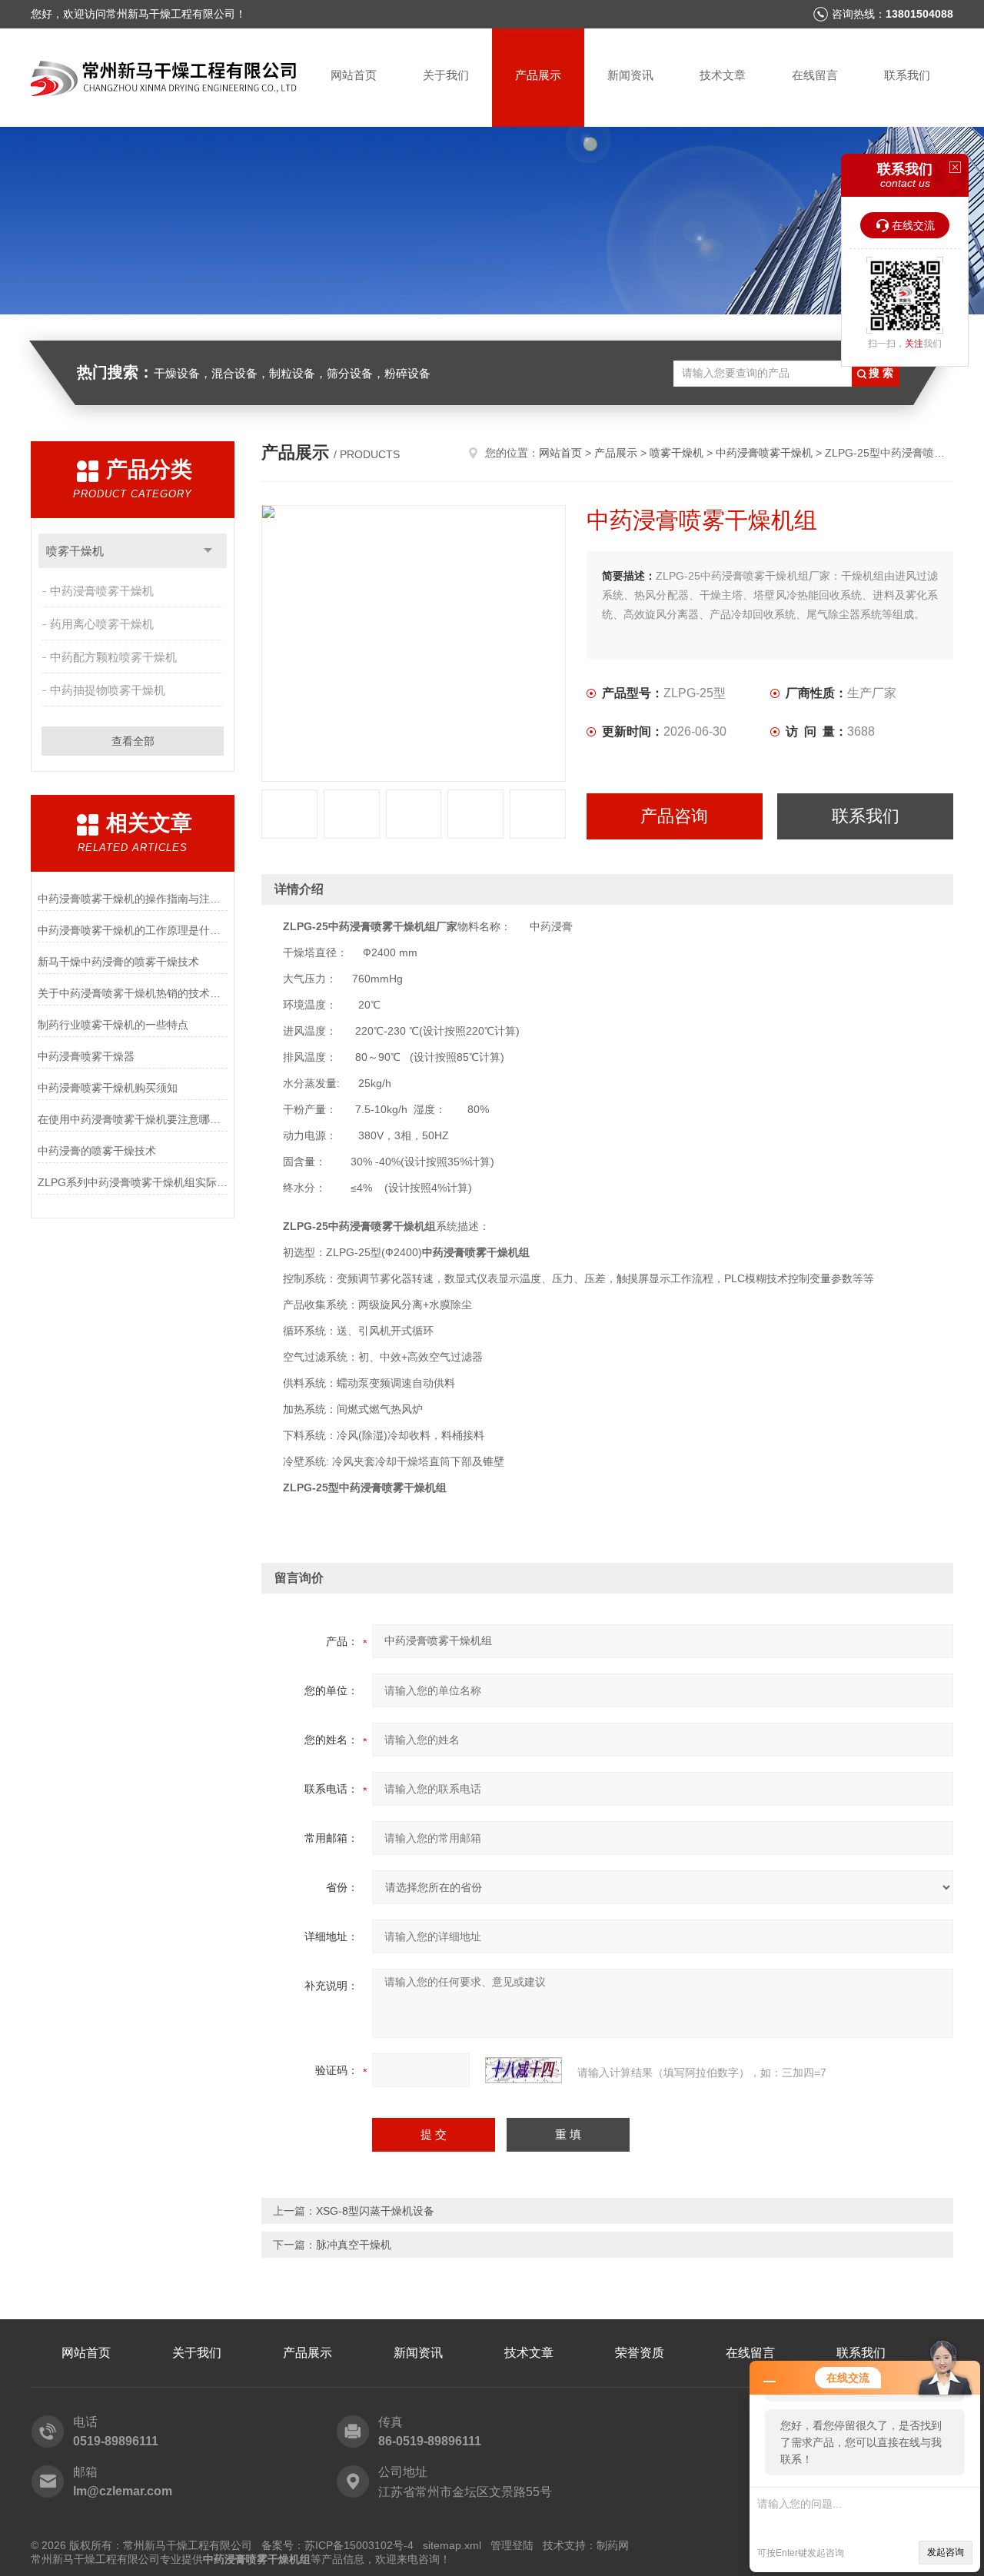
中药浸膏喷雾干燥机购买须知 (108, 1088)
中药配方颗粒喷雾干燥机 (113, 657)
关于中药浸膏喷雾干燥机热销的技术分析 (133, 993)
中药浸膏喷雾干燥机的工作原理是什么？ (133, 930)
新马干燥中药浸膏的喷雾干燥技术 (118, 962)
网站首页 (354, 75)
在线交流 (913, 225)
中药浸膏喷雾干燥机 (102, 591)
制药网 (613, 2545)
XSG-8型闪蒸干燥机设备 (375, 2211)
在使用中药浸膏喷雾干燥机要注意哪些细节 (133, 1119)
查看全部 (133, 741)
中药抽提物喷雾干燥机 (108, 690)
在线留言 (815, 75)
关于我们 (446, 75)
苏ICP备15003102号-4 (359, 2545)
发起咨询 (946, 2552)
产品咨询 (674, 816)
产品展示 (538, 75)
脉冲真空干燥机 (354, 2245)
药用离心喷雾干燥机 (102, 624)
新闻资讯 (630, 75)
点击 (208, 551)
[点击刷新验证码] (524, 2070)
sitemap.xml (452, 2545)
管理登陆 (512, 2545)
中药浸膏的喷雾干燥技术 (97, 1151)
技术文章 (723, 75)
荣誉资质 (640, 2353)
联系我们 (907, 75)
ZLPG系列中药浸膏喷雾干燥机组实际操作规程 (133, 1182)
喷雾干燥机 (75, 551)
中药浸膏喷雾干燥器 (86, 1056)
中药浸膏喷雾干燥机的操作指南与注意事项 (133, 899)
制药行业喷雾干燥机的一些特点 (113, 1025)
